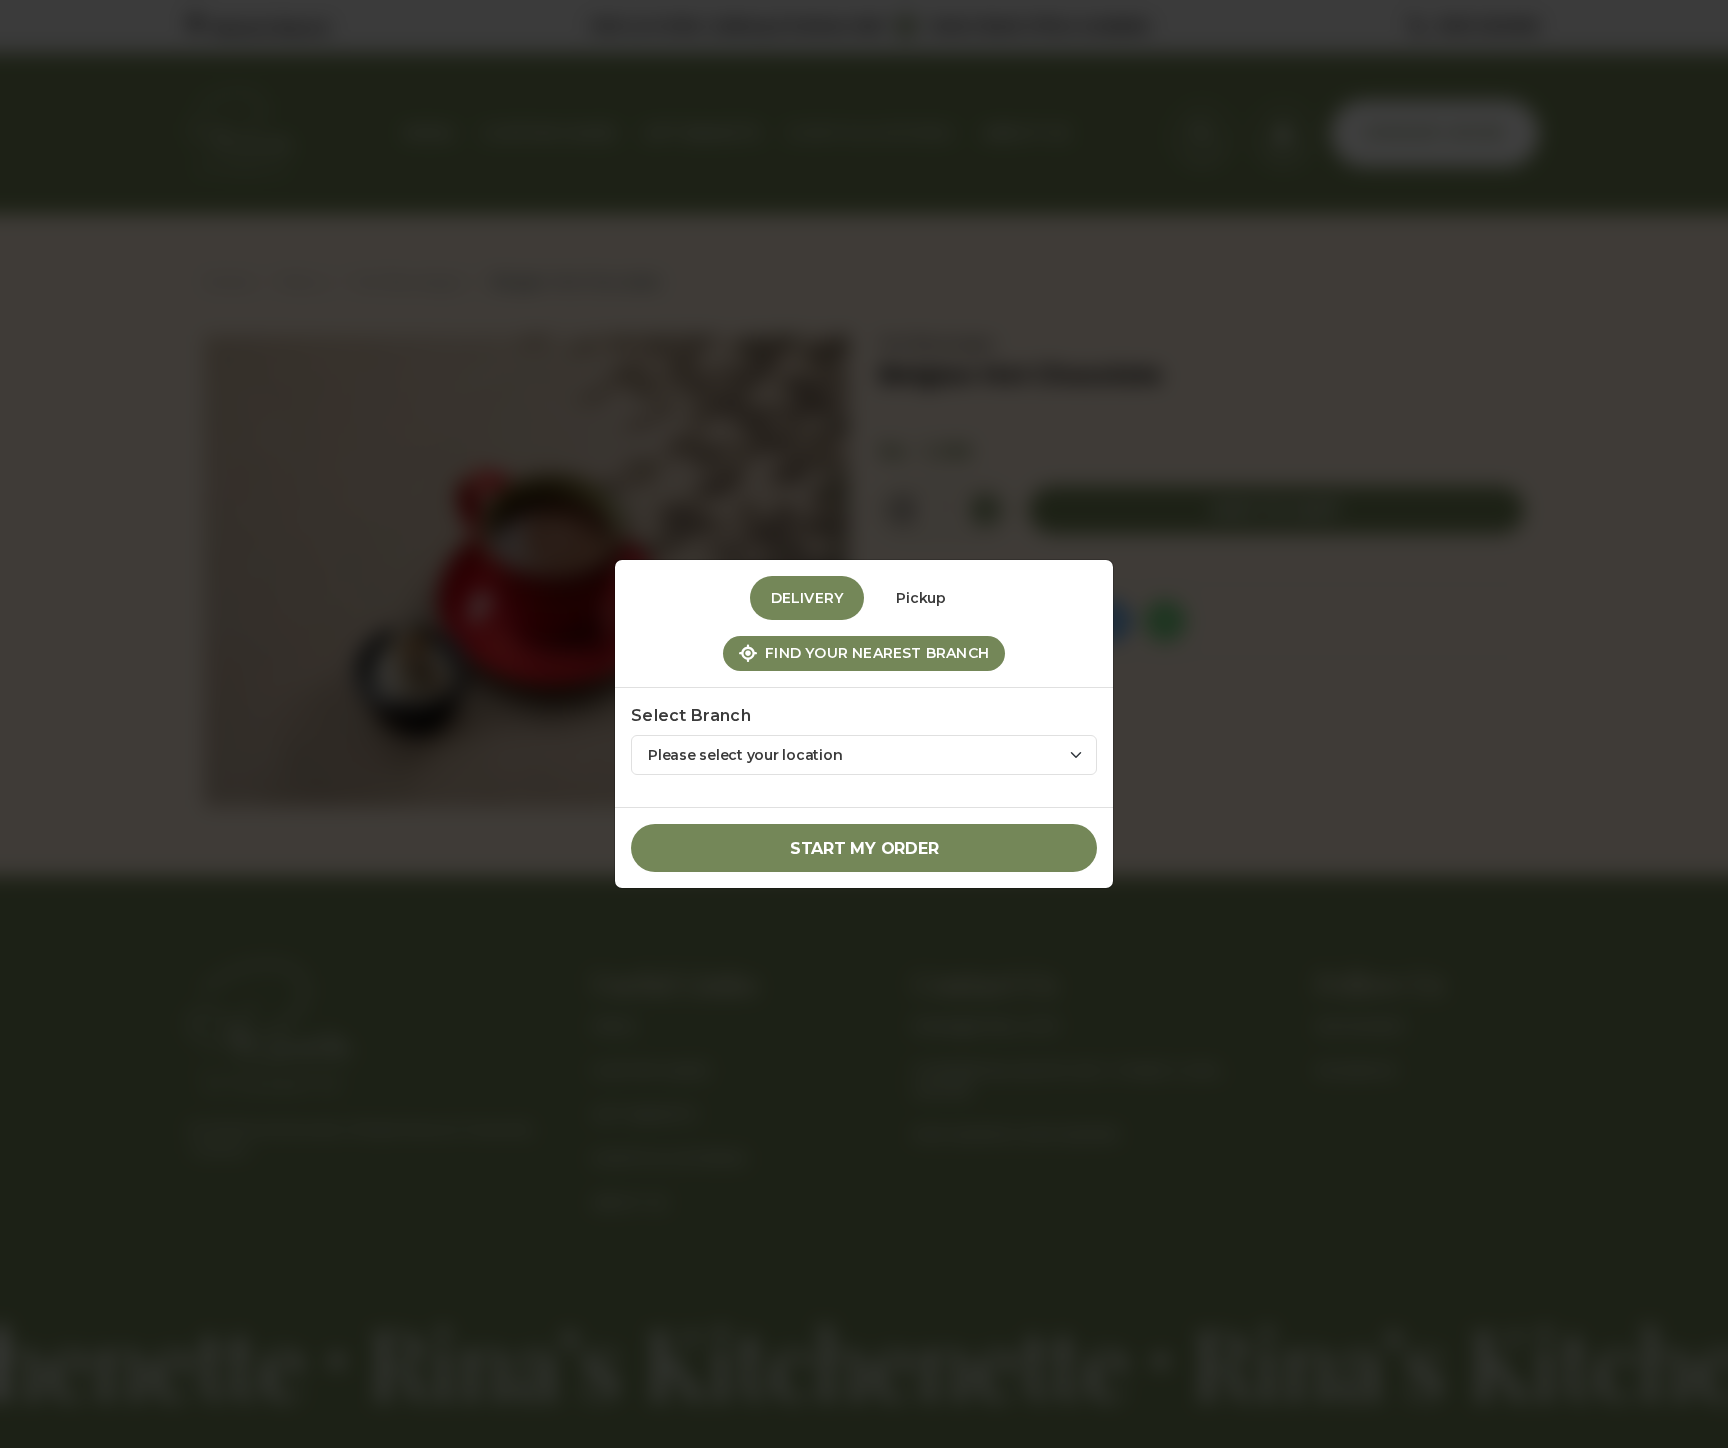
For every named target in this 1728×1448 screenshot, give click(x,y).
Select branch (691, 715)
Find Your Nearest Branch (873, 653)
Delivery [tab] (807, 598)
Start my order (864, 848)
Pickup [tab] (921, 598)
